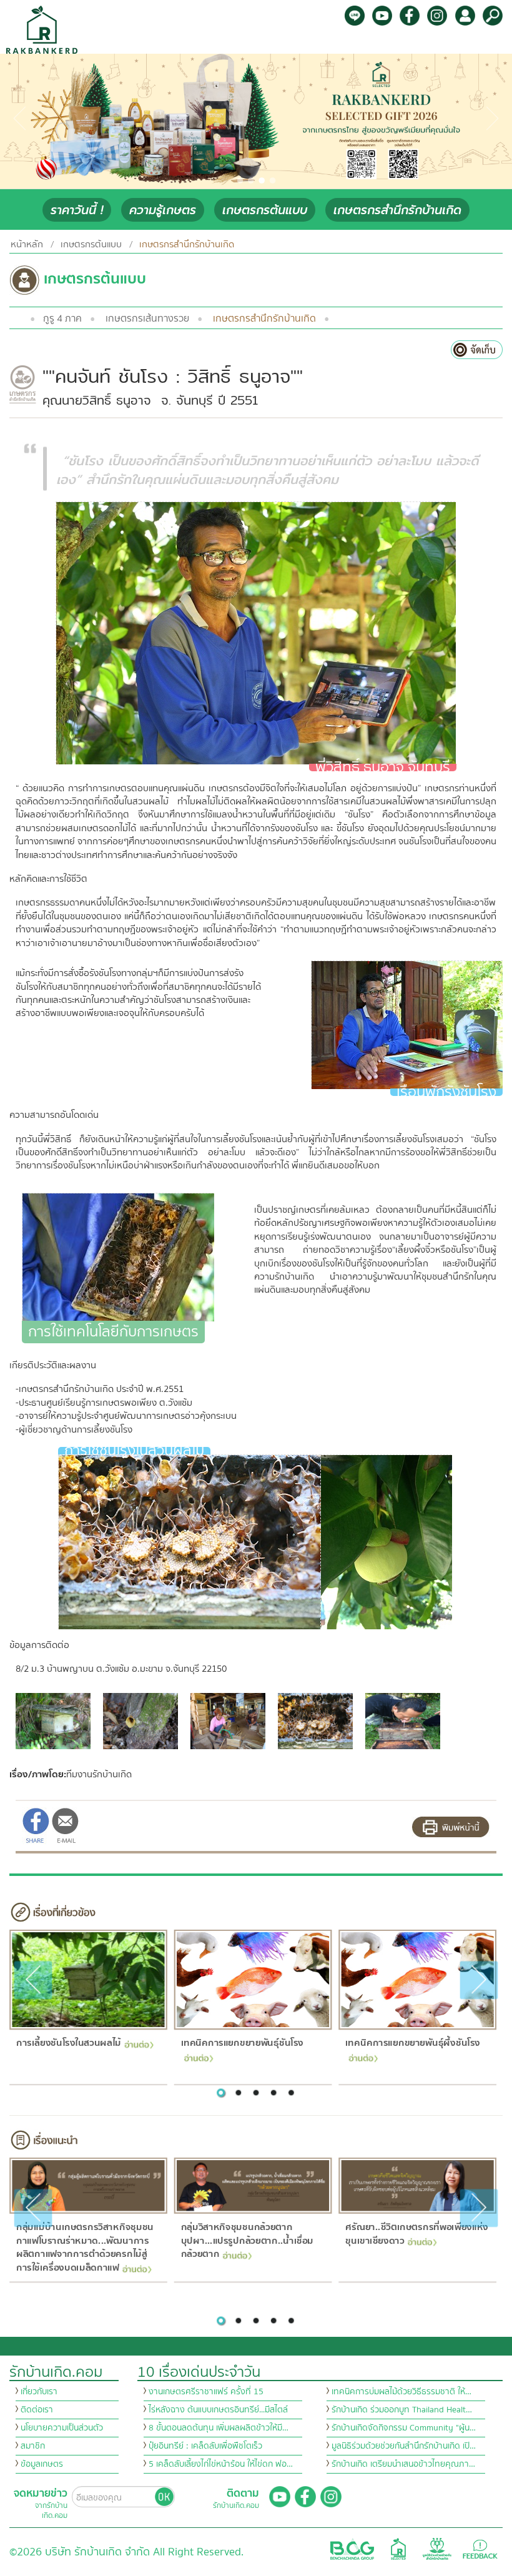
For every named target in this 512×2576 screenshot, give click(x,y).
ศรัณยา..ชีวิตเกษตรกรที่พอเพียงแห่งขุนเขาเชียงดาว (417, 2234)
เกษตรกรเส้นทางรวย (147, 318)
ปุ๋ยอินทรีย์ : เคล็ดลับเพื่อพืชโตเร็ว (205, 2446)
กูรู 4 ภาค (62, 318)
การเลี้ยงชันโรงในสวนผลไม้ (68, 2043)
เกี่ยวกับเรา (39, 2392)
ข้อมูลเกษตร (42, 2464)
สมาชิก (33, 2446)
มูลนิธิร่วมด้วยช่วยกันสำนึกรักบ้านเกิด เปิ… (404, 2446)
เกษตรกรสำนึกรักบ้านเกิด (397, 210)
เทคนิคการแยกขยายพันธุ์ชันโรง (242, 2043)
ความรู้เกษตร (163, 210)
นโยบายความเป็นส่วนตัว (62, 2428)
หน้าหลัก (27, 244)
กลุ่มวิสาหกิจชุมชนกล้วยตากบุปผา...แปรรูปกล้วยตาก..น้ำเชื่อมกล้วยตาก (247, 2240)
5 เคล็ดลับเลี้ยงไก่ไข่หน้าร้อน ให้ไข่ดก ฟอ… (221, 2464)
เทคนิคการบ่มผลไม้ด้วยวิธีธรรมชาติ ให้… (401, 2392)
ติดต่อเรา (37, 2410)
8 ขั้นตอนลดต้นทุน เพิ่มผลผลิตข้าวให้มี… (219, 2428)
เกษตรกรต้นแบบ (265, 210)
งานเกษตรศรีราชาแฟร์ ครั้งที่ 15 (206, 2392)
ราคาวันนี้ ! (77, 210)
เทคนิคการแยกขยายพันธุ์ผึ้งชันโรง (413, 2043)
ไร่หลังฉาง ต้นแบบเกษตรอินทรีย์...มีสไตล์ (218, 2410)
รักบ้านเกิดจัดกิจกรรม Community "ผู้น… (404, 2428)
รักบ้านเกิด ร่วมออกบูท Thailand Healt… (402, 2410)
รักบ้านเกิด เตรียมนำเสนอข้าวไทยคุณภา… (403, 2464)
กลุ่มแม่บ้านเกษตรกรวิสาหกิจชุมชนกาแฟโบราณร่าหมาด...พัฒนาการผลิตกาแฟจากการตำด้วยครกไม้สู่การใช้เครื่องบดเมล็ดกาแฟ (84, 2247)
